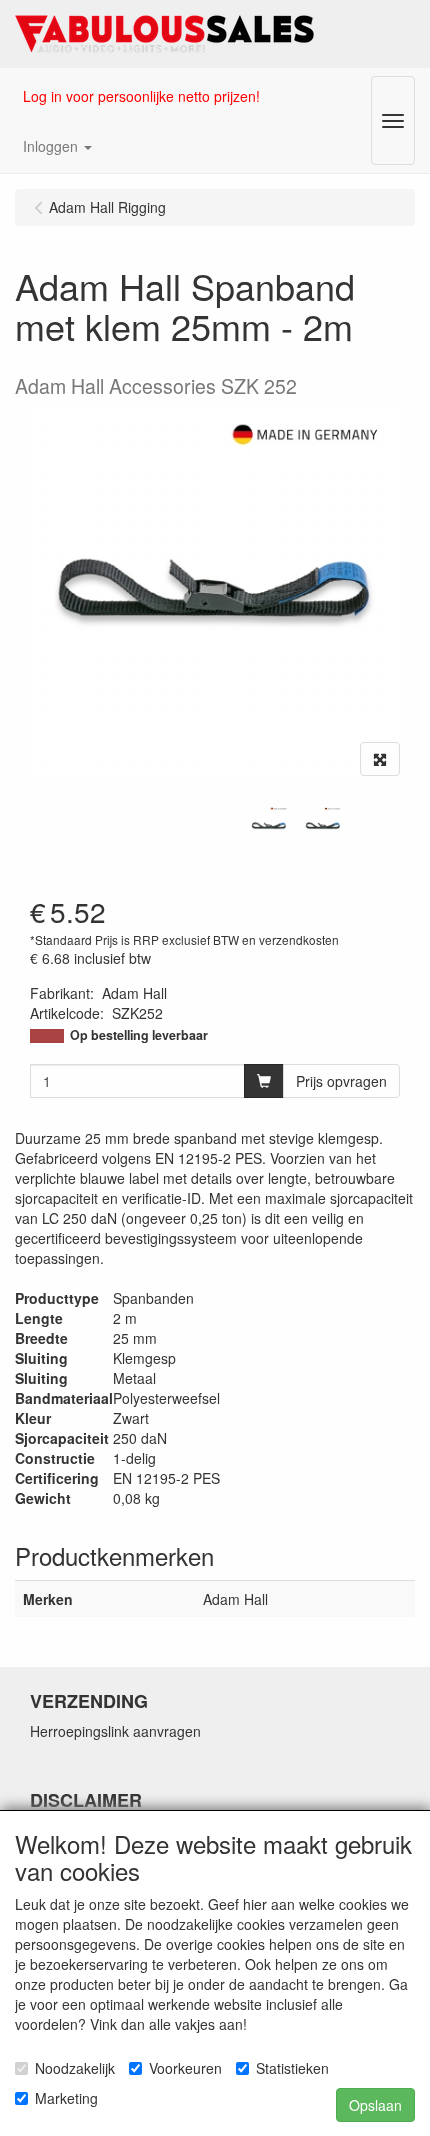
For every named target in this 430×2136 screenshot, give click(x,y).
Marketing (66, 2098)
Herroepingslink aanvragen (115, 1731)
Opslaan (375, 2105)
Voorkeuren (185, 2068)
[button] (57, 146)
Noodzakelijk (75, 2068)
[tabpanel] (269, 826)
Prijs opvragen (341, 1081)
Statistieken (292, 2068)
